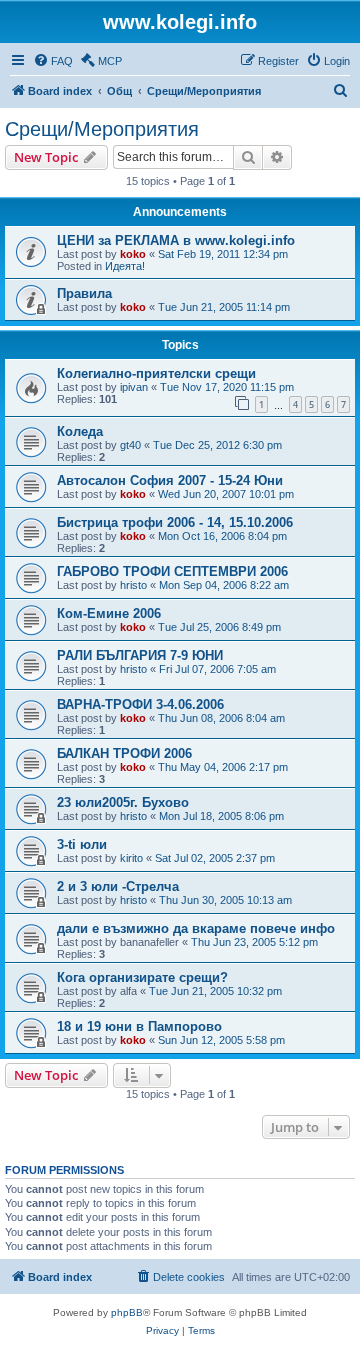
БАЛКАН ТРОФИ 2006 (124, 753)
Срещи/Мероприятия (102, 129)
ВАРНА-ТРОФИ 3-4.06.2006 (140, 704)
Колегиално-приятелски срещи (156, 373)
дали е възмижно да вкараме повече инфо (196, 928)
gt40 (130, 445)
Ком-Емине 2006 (109, 613)
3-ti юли (82, 844)
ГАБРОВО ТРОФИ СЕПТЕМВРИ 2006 (172, 571)
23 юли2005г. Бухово (123, 802)
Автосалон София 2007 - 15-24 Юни (170, 480)
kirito (131, 858)
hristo (133, 585)
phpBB (127, 1312)
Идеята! (125, 266)
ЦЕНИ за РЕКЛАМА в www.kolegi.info (176, 240)
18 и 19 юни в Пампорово (139, 1026)
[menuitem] (53, 61)
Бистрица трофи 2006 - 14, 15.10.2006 (175, 522)
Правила (84, 293)
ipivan (134, 387)
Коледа (80, 431)
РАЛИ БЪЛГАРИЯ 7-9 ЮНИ (140, 655)
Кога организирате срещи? (142, 977)
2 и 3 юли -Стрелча (118, 886)
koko (133, 254)
